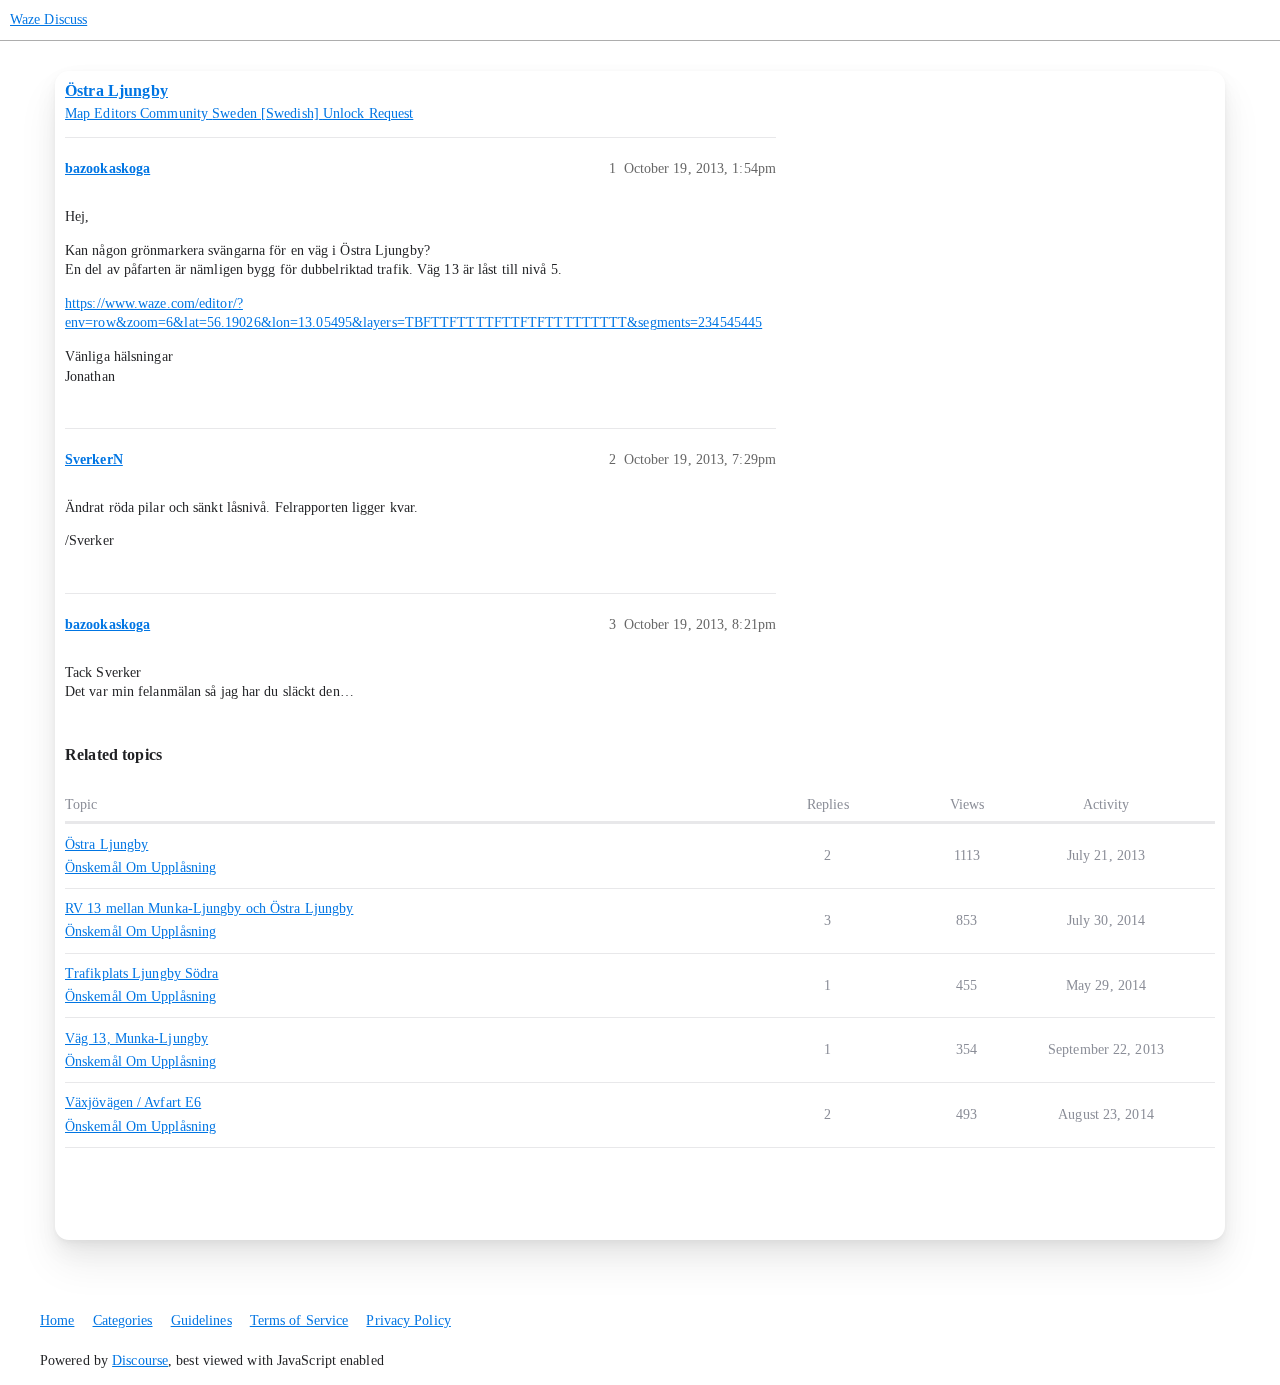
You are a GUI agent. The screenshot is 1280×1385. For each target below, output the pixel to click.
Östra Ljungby (106, 844)
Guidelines (201, 1320)
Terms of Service (299, 1320)
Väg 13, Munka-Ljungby (136, 1038)
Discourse (140, 1360)
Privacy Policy (408, 1320)
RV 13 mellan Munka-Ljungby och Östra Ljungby (209, 908)
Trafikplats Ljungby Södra (142, 973)
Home (57, 1320)
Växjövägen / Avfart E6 (133, 1102)
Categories (123, 1320)
